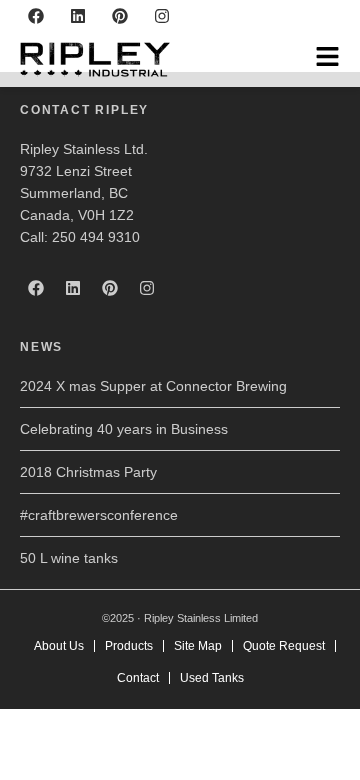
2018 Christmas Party (88, 472)
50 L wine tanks (69, 558)
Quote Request (284, 646)
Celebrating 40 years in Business (124, 429)
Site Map (198, 646)
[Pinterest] (120, 16)
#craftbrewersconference (99, 515)
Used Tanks (212, 678)
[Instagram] (162, 16)
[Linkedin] (78, 16)
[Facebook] (36, 16)
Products (129, 646)
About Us (59, 646)
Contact (138, 678)
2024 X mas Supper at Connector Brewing (153, 386)
